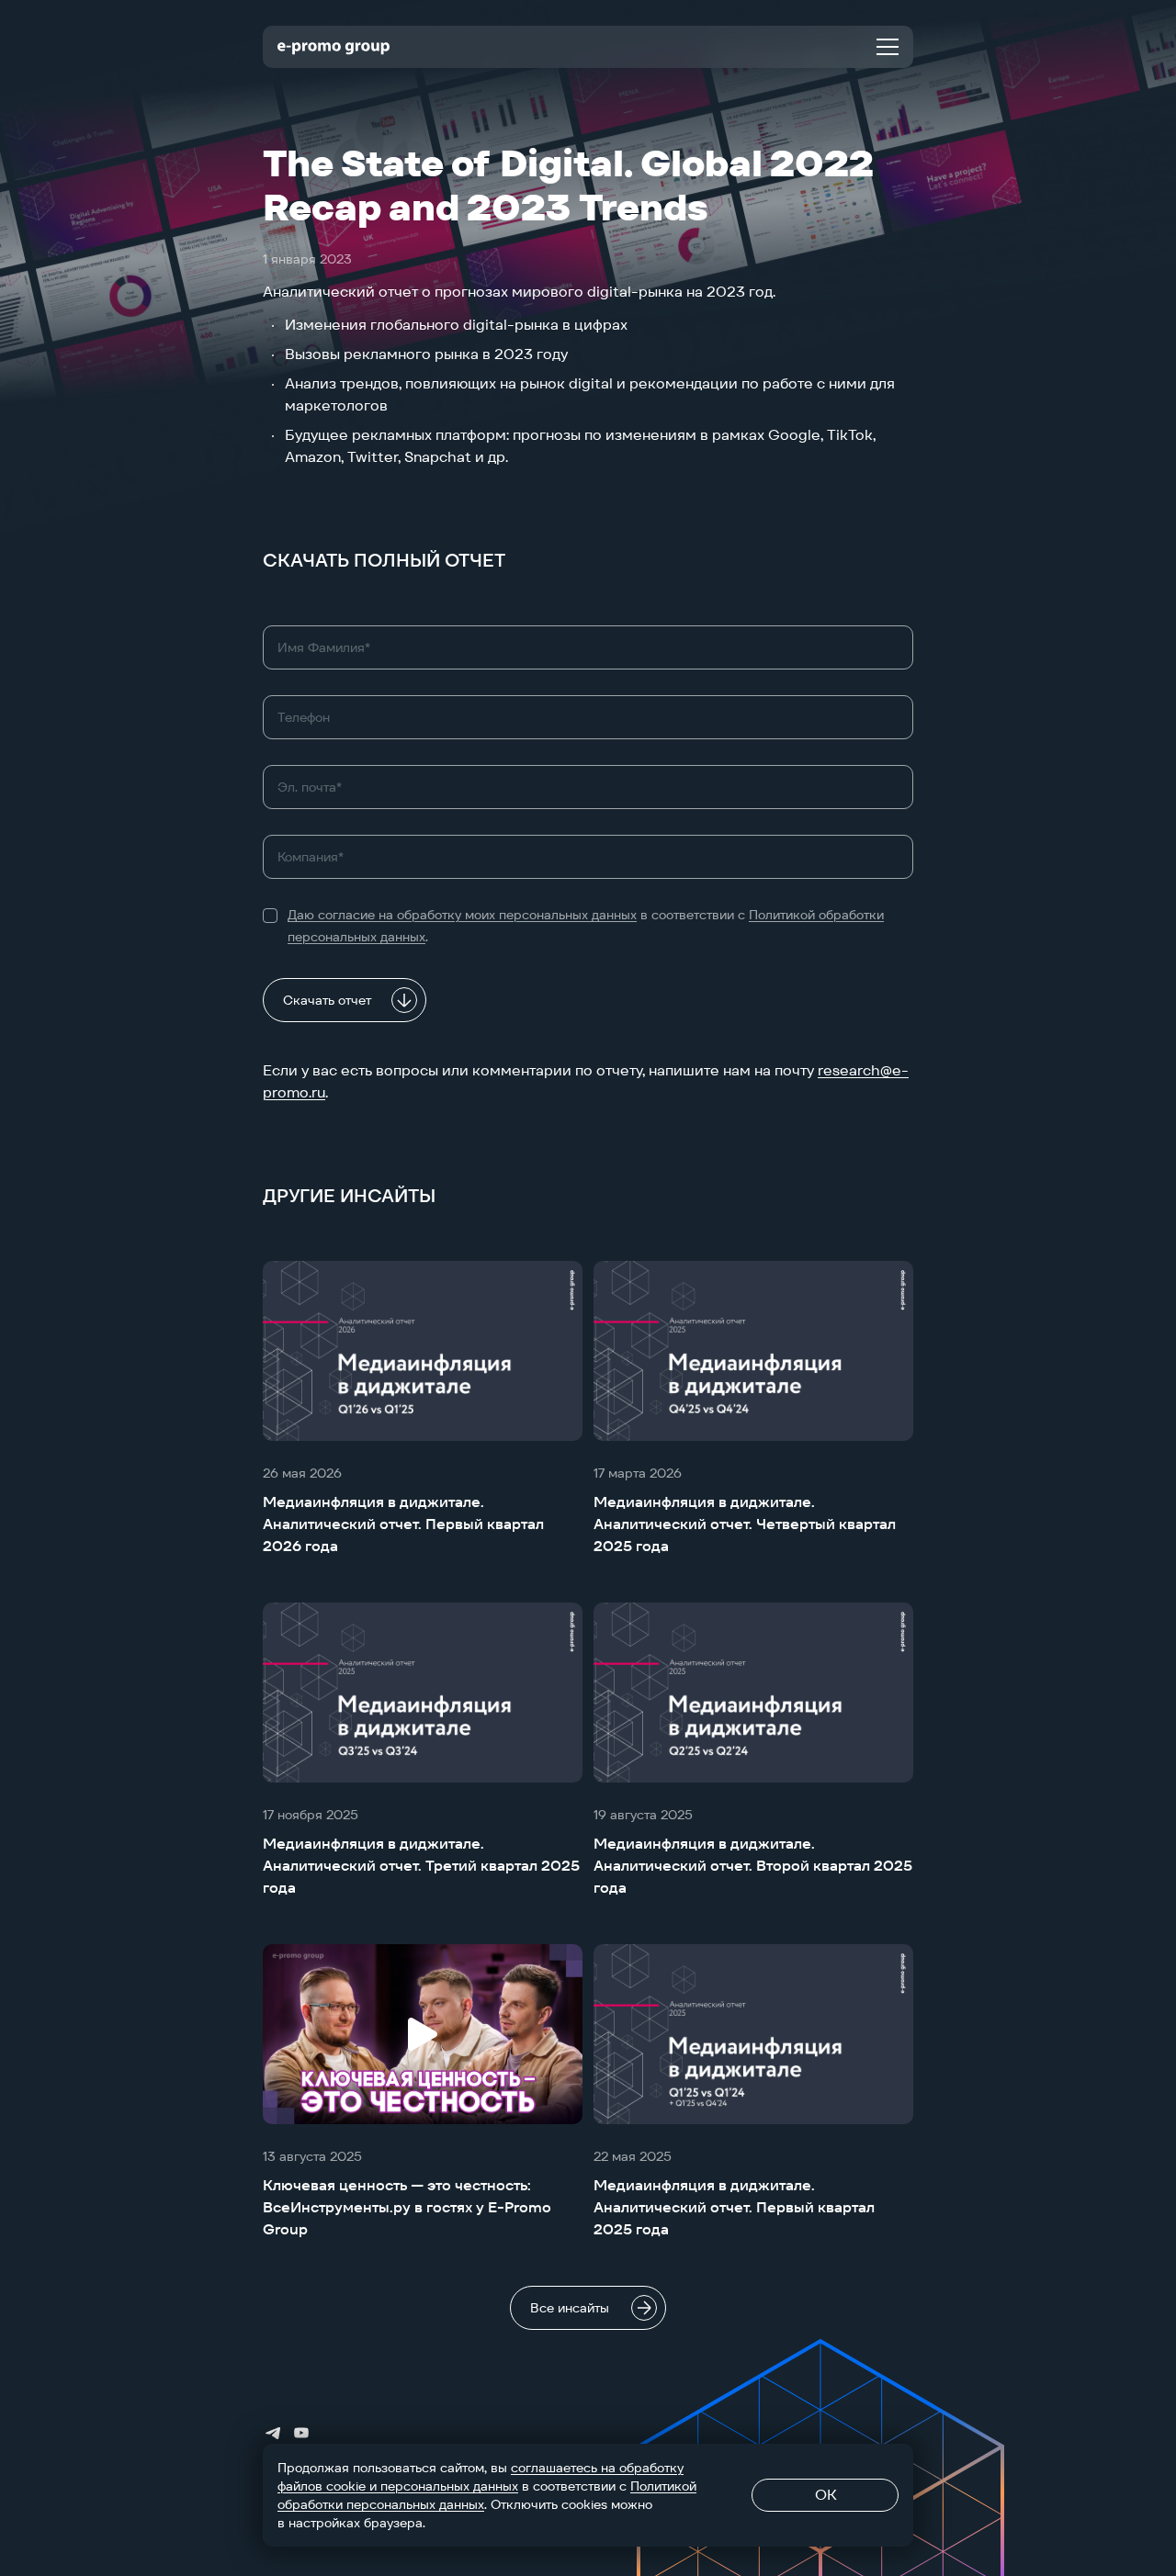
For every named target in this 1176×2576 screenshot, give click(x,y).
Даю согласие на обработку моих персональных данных (462, 915)
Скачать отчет (327, 1000)
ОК (826, 2495)
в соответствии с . (586, 926)
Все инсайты (570, 2308)
